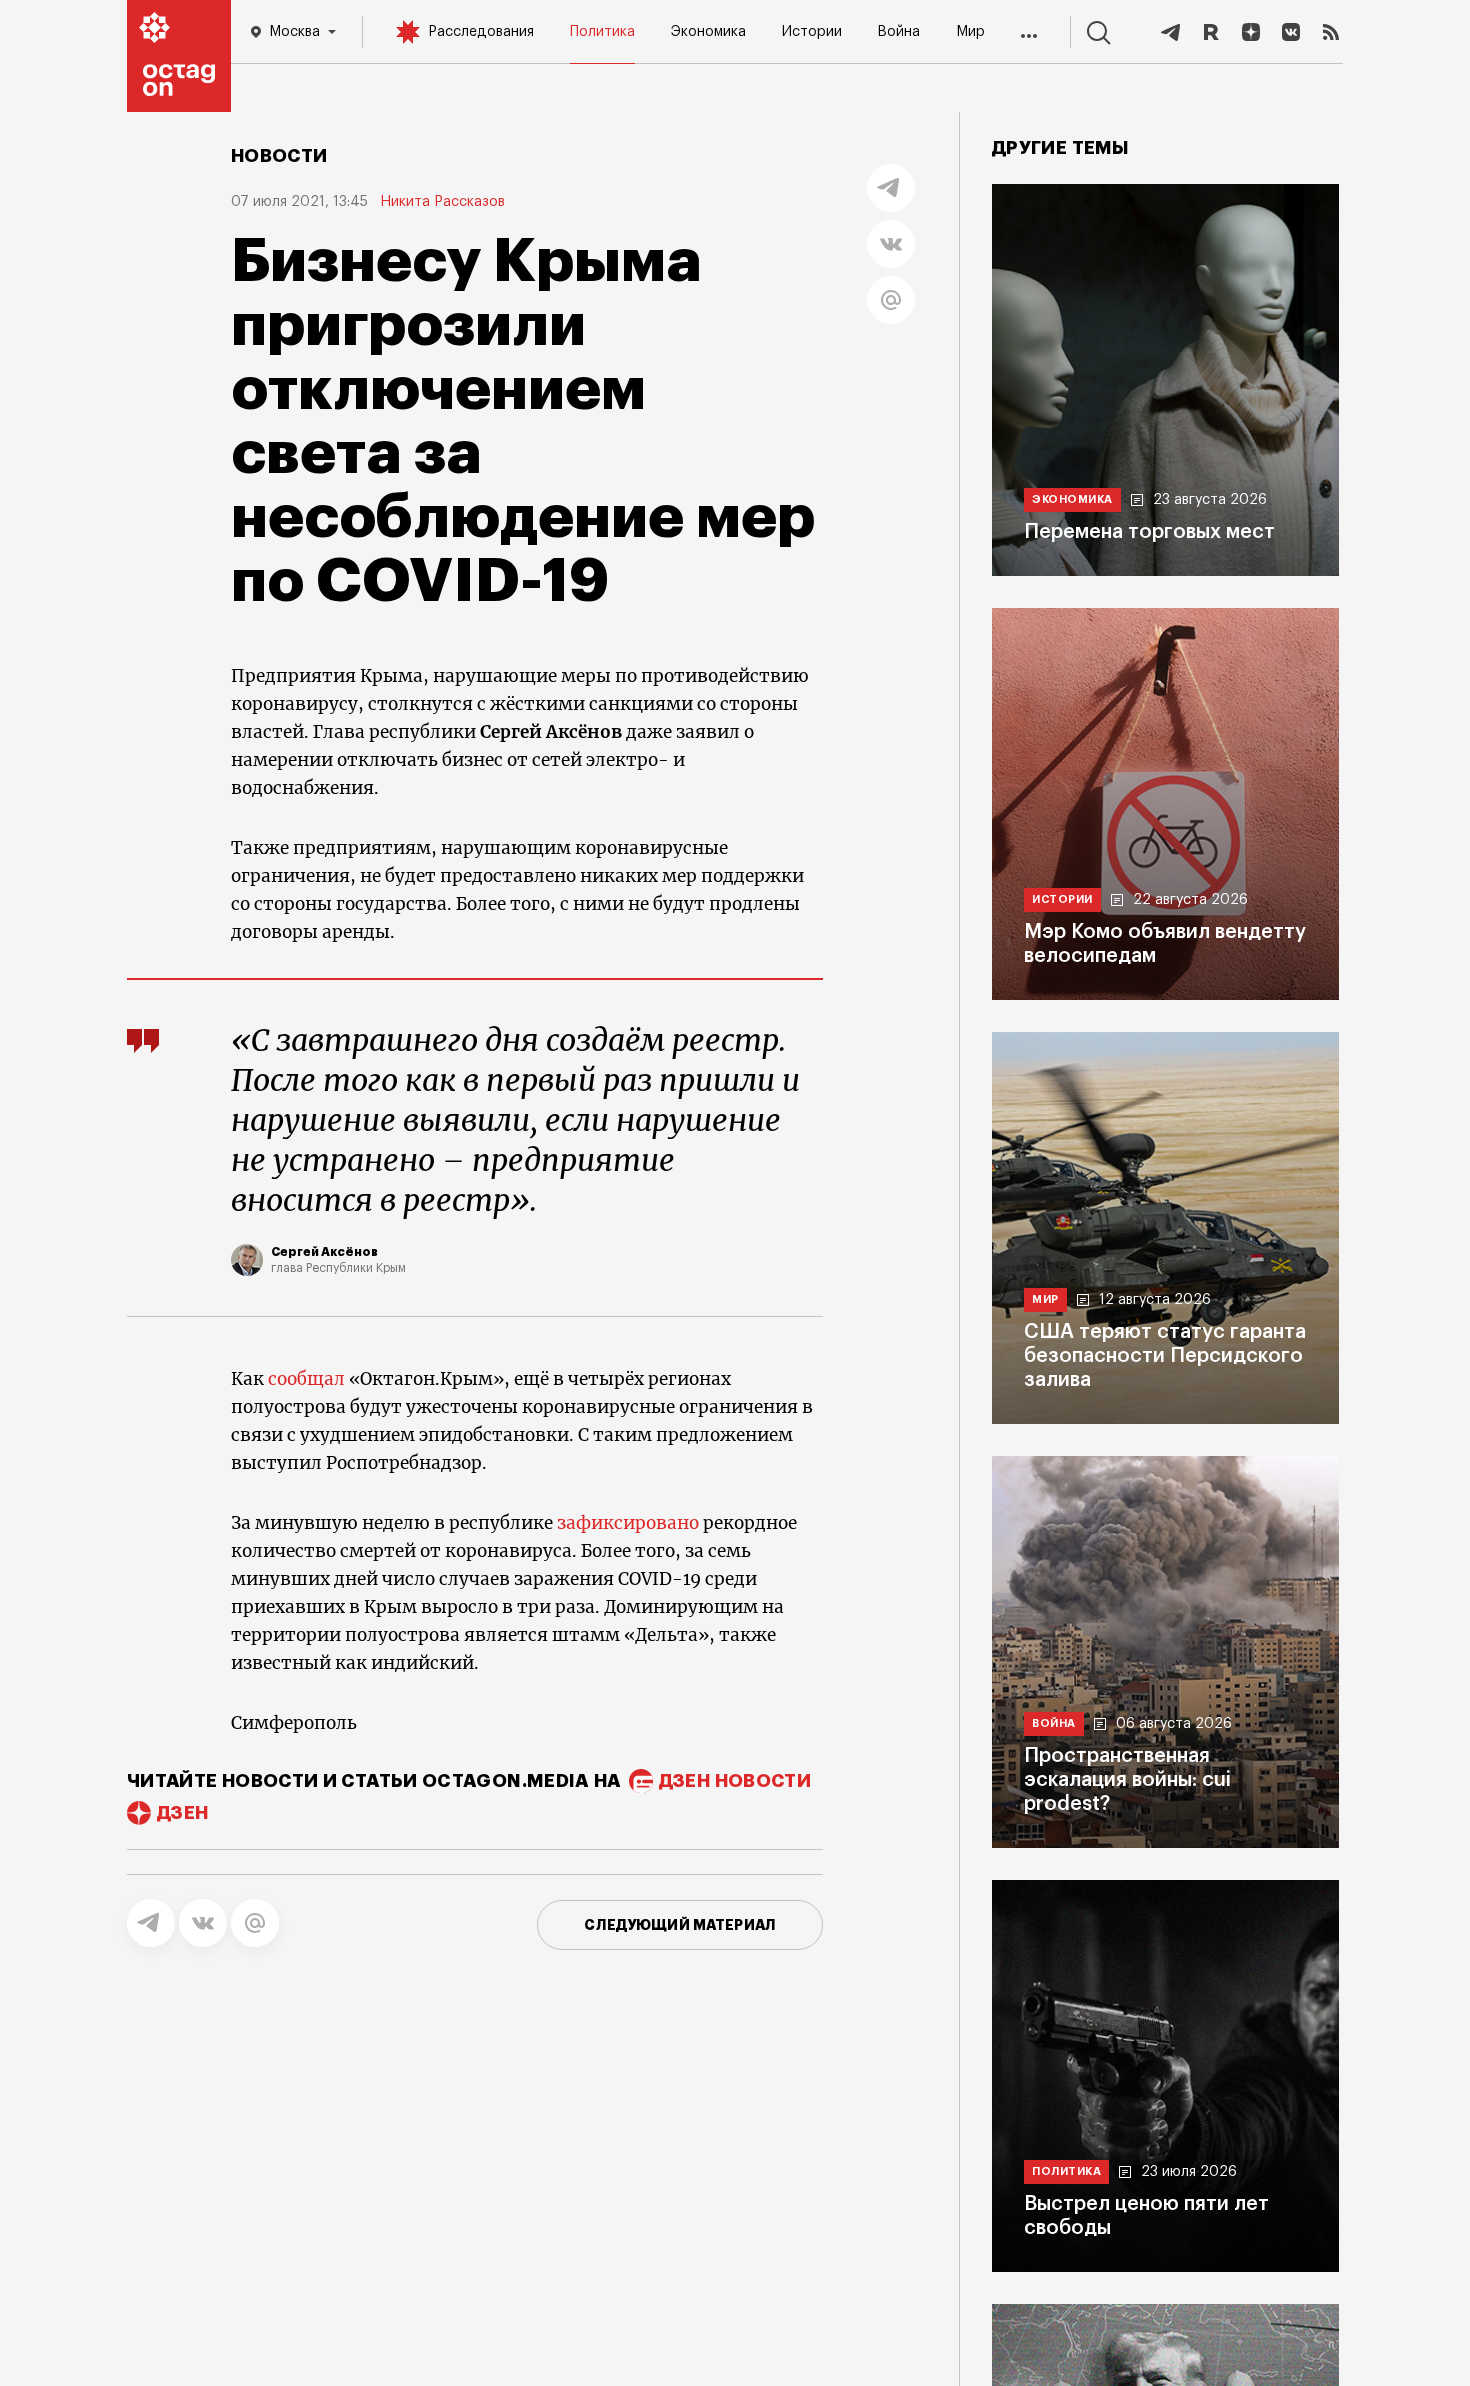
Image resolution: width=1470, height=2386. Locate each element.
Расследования (481, 32)
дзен (182, 1813)
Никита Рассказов (442, 202)
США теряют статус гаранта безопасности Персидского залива (1165, 1356)
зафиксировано (628, 1523)
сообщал (306, 1379)
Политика (602, 32)
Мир (970, 32)
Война (898, 32)
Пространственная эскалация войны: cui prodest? (1127, 1780)
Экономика (708, 32)
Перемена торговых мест (1149, 532)
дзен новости (735, 1781)
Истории (812, 32)
